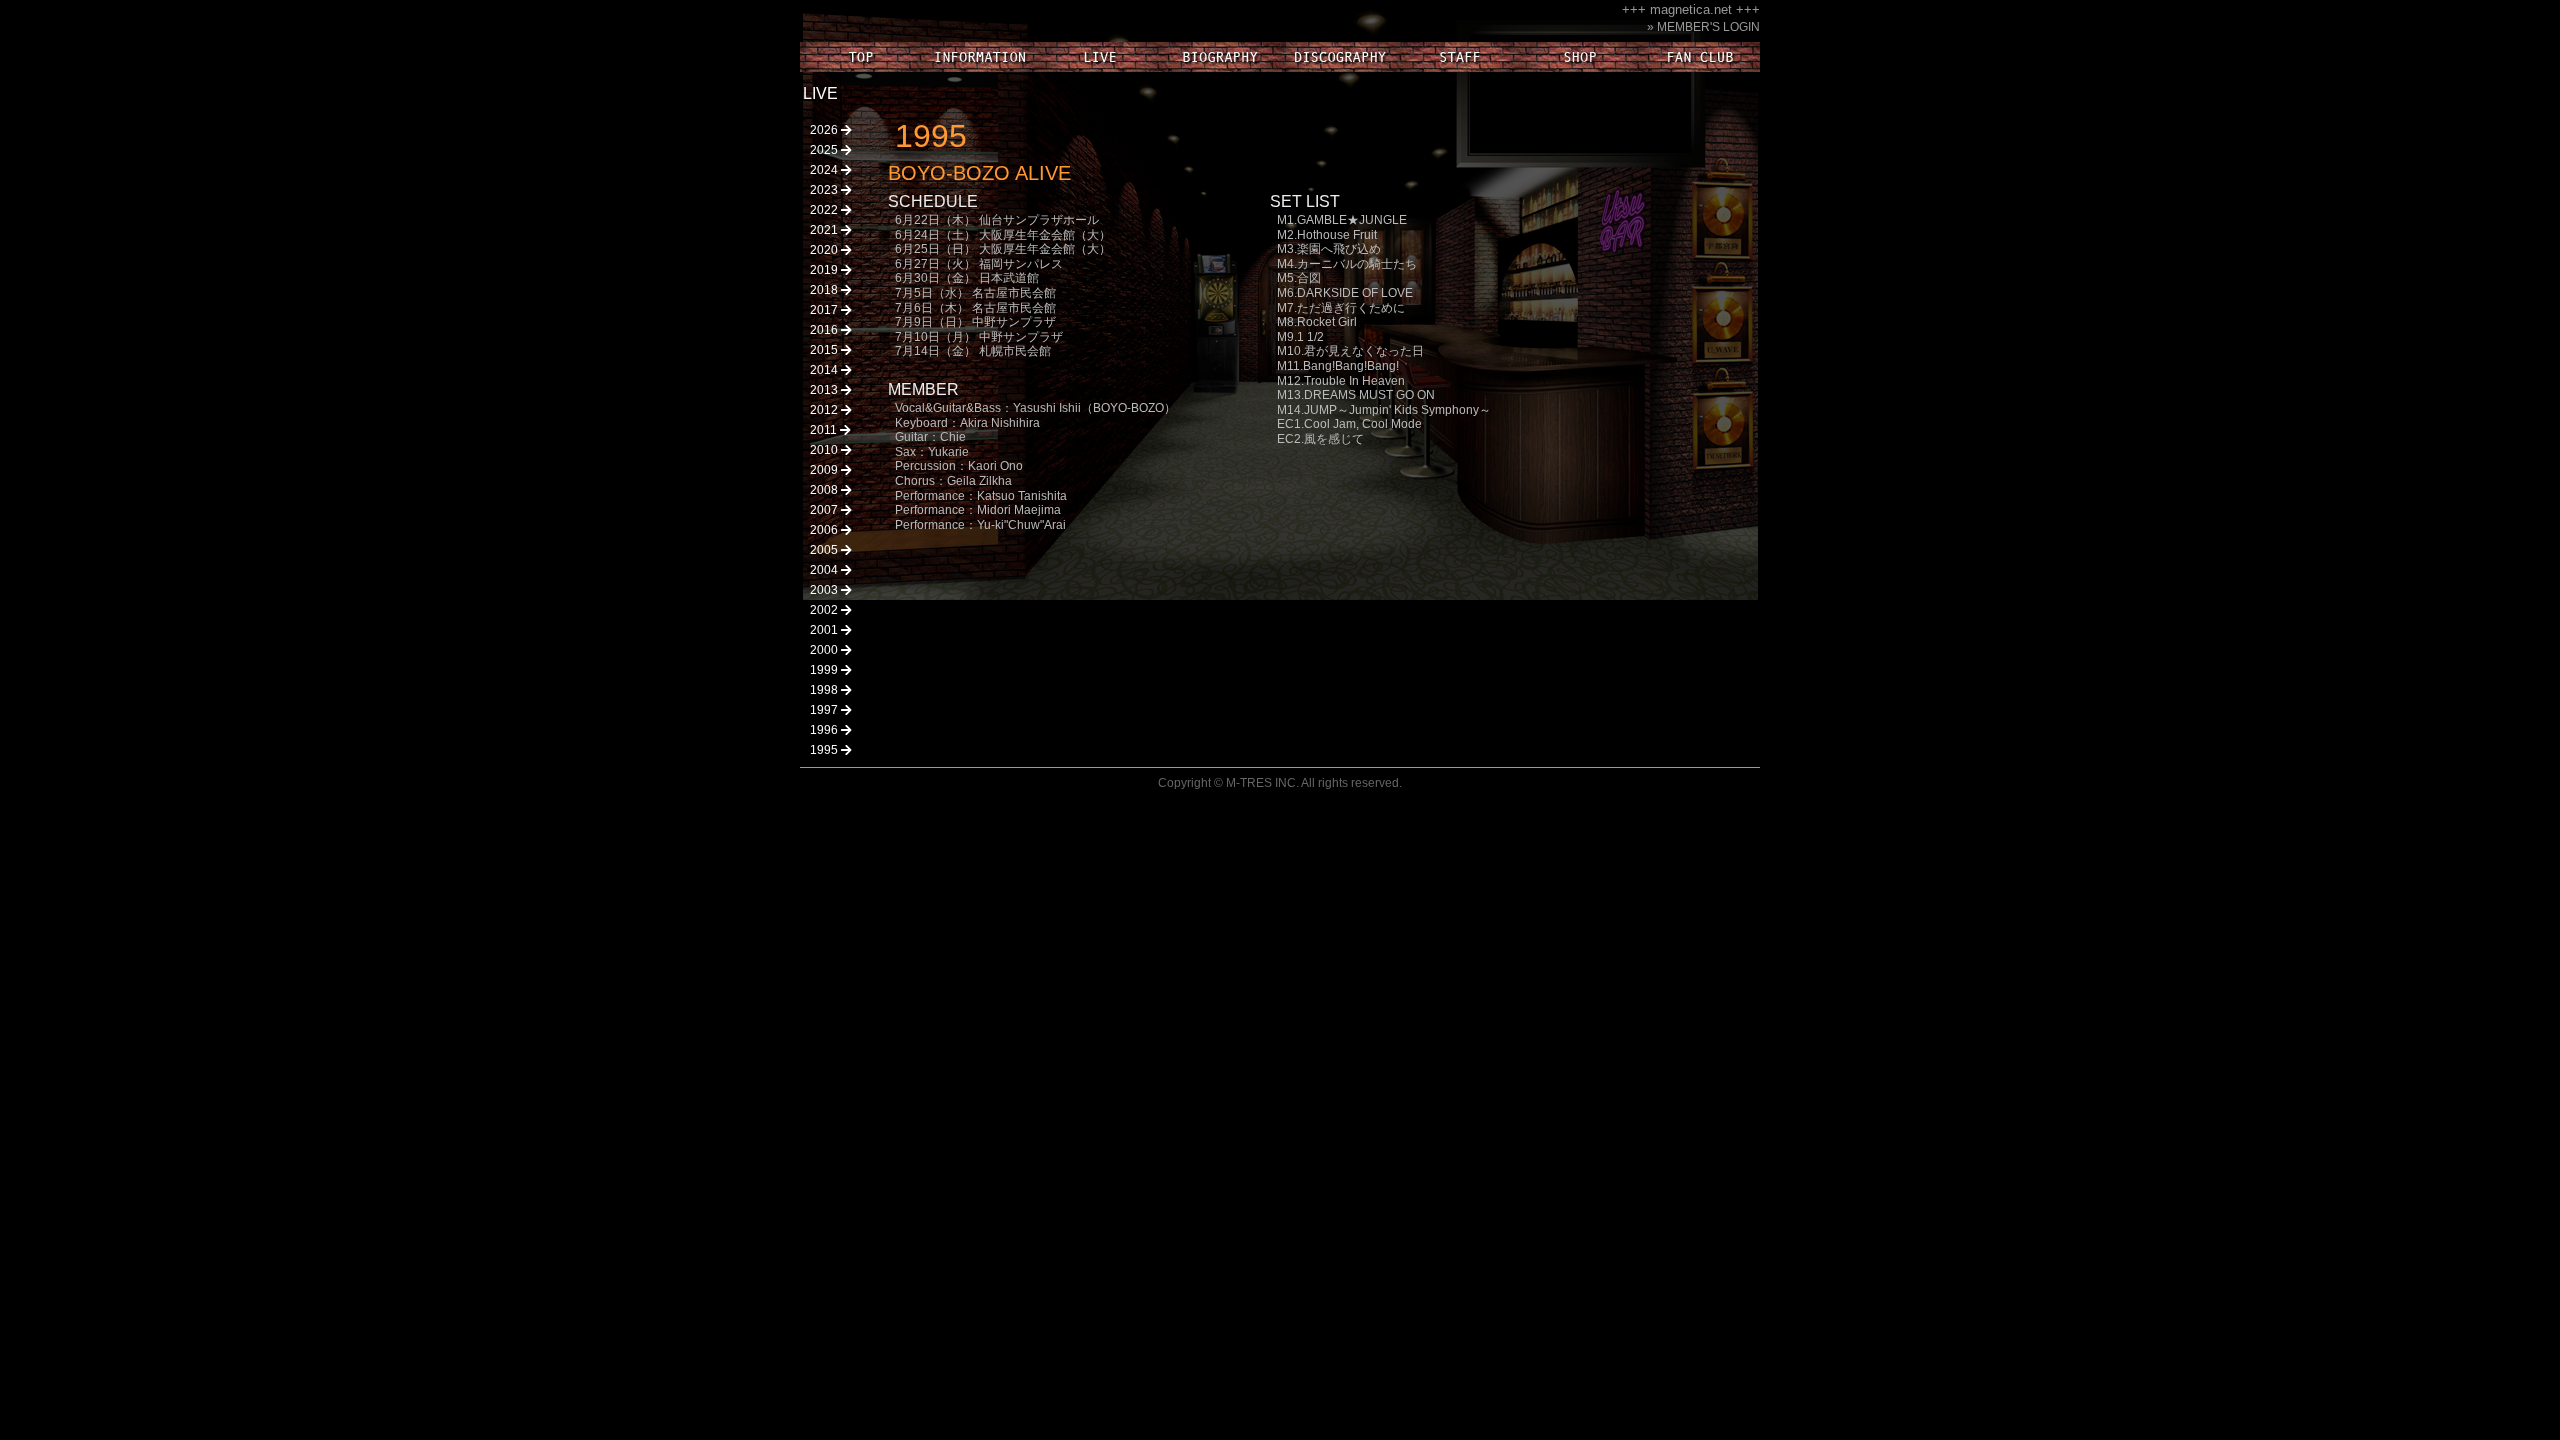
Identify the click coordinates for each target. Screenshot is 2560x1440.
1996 (825, 730)
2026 (825, 130)
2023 (825, 190)
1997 (825, 710)
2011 (825, 430)
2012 (825, 410)
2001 (825, 630)
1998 (825, 690)
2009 (825, 470)
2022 (825, 210)
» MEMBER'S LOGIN (1703, 27)
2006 (825, 530)
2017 (825, 310)
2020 (825, 250)
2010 (825, 450)
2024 (825, 170)
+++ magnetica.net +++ (1691, 9)
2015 (825, 350)
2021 (825, 230)
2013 (825, 390)
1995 (825, 750)
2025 (825, 150)
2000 (825, 650)
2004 (825, 570)
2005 (825, 550)
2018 (825, 290)
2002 (825, 610)
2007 (825, 510)
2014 (825, 370)
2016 (825, 330)
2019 (825, 270)
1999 (825, 670)
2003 (825, 590)
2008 (825, 490)
